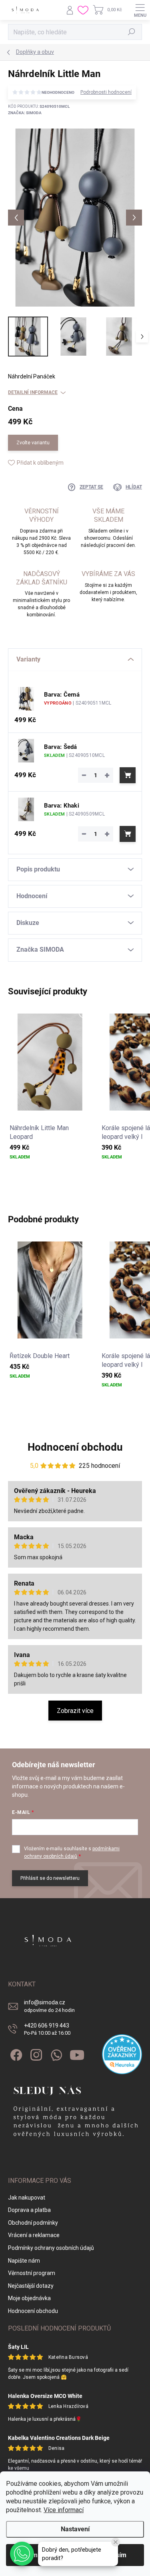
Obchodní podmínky (33, 2223)
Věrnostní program (32, 2273)
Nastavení (75, 2529)
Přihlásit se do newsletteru (50, 1878)
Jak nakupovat (27, 2198)
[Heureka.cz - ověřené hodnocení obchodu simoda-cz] (122, 2054)
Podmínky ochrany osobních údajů (51, 2248)
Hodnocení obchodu (75, 1447)
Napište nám (24, 2261)
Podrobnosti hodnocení (106, 92)
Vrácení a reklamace (34, 2235)
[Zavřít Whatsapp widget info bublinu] (116, 2542)
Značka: (25, 113)
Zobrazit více (75, 1711)
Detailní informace (33, 392)
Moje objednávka (29, 2298)
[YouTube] (77, 2054)
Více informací (64, 2510)
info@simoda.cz (49, 2006)
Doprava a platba (29, 2210)
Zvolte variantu (33, 443)
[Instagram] (35, 2054)
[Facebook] (15, 2054)
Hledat (132, 32)
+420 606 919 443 (47, 2029)
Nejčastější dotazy (31, 2286)
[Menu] (140, 10)
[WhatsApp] (55, 2054)
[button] (22, 2554)
